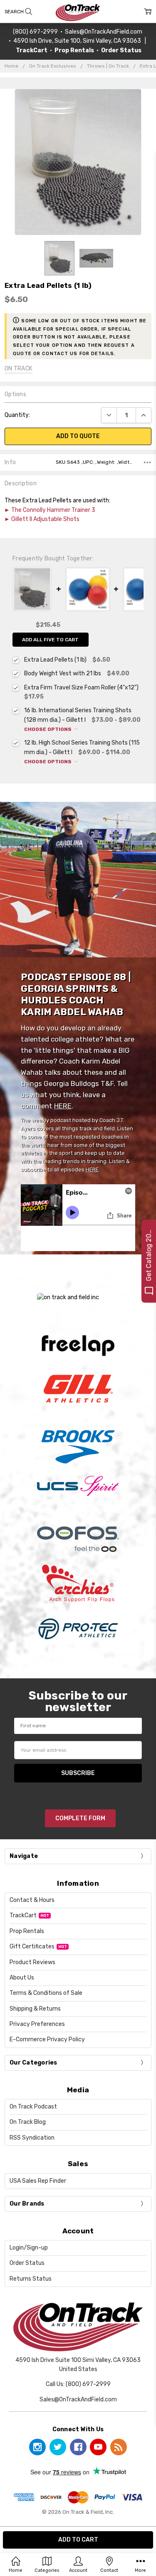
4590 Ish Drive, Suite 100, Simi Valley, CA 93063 (77, 41)
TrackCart (23, 1915)
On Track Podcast (33, 2107)
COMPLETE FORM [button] (80, 1818)
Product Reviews (32, 1962)
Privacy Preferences (37, 2024)
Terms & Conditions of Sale (46, 1993)
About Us (22, 1978)
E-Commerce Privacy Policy (47, 2039)
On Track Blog (28, 2122)
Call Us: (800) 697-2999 (78, 2384)
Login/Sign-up (29, 2248)
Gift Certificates (32, 1947)
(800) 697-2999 (35, 32)
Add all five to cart (50, 640)
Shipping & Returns (35, 2009)
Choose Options (48, 729)
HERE (63, 1106)
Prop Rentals (27, 1931)
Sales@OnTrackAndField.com (104, 32)
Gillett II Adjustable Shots (45, 519)
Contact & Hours (32, 1900)
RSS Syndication (32, 2138)
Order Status (27, 2263)
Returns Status (31, 2279)
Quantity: (17, 415)
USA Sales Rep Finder (38, 2181)
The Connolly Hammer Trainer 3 (53, 510)
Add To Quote (78, 436)
